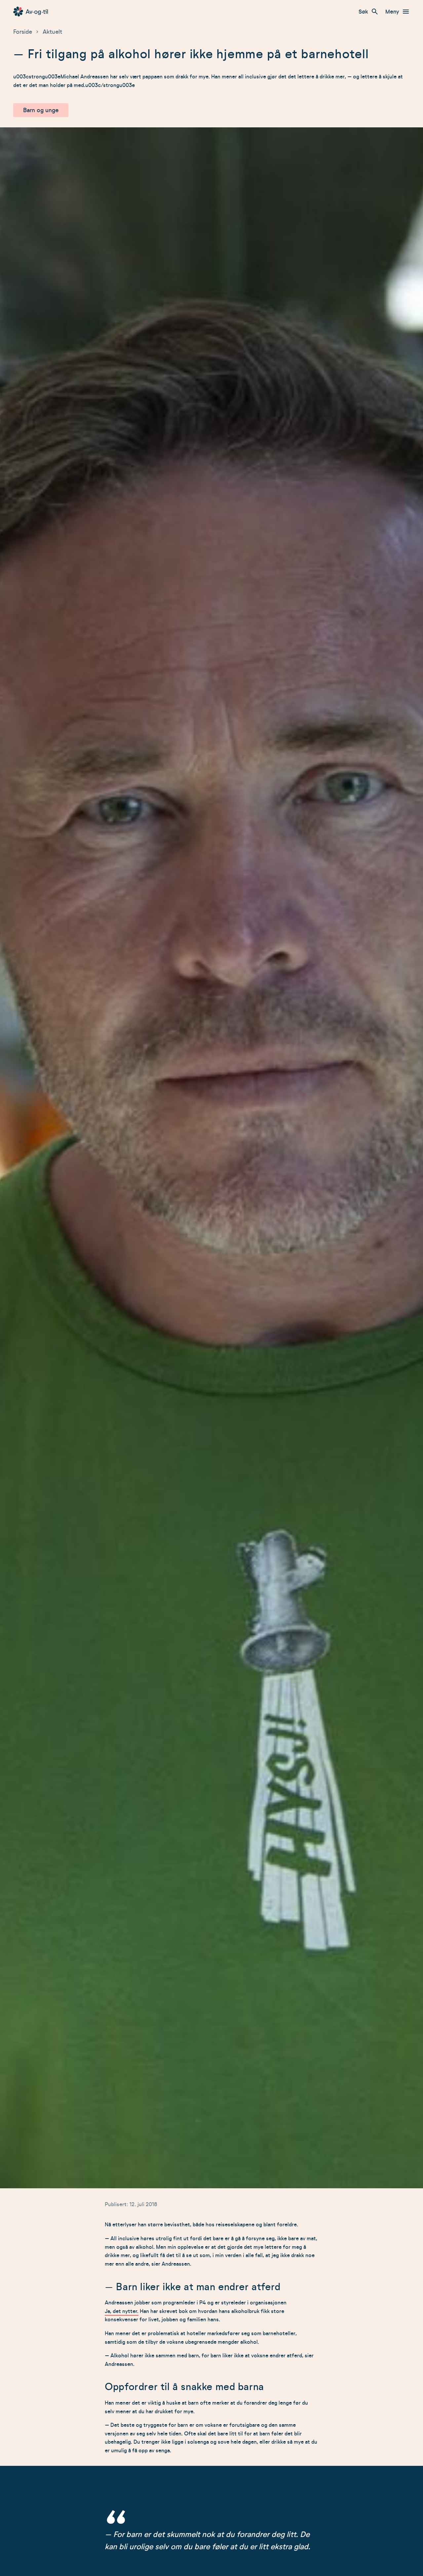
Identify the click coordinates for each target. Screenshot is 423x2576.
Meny (392, 12)
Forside (23, 32)
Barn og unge (41, 110)
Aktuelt (52, 32)
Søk (363, 12)
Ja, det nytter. (122, 2311)
